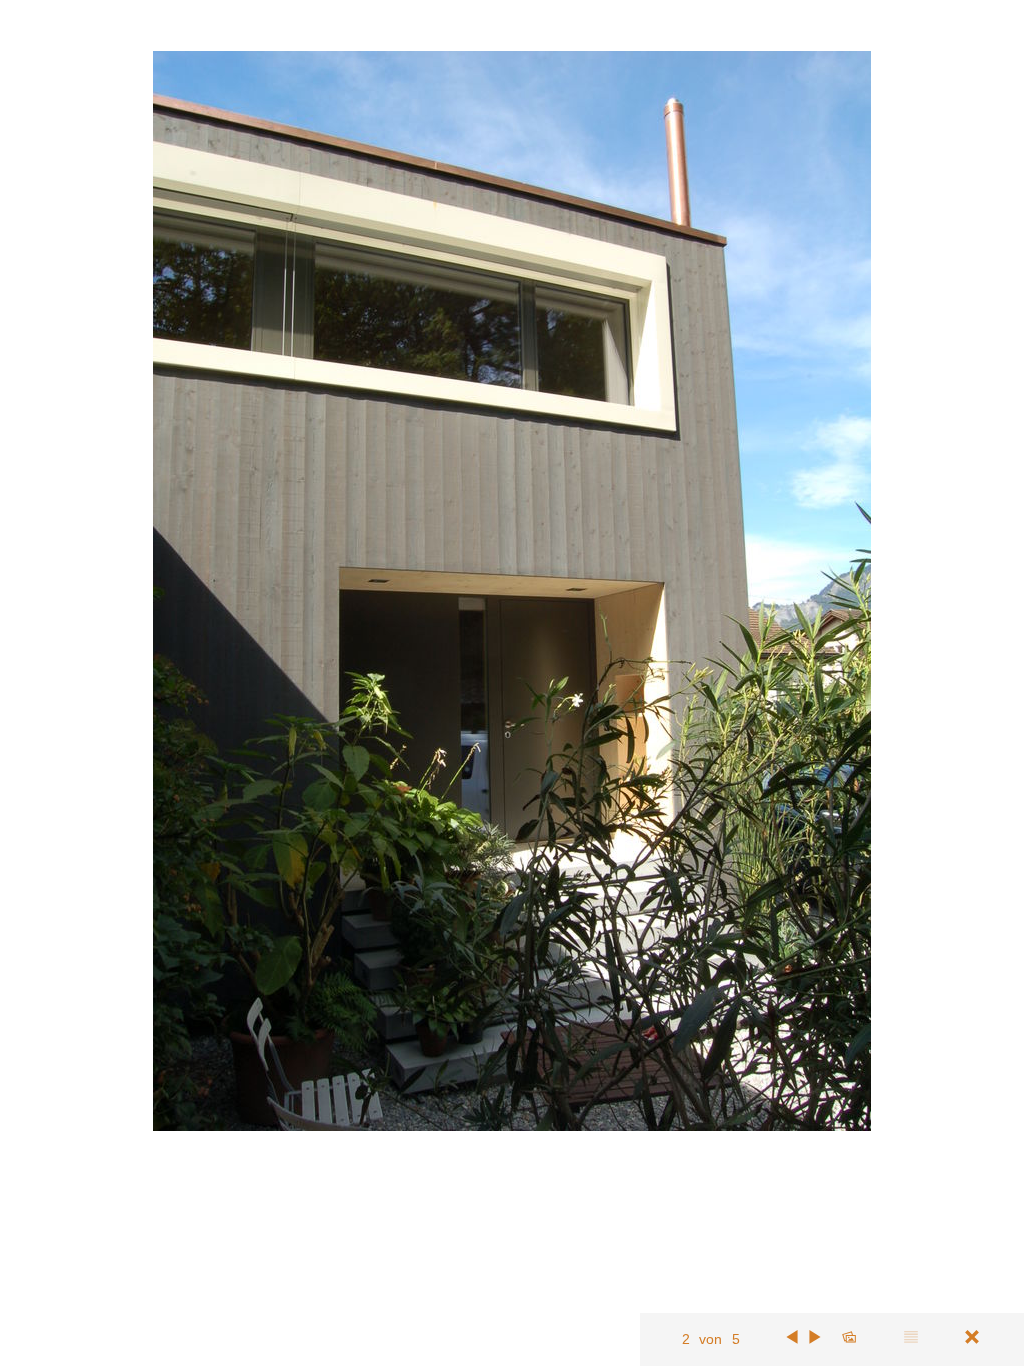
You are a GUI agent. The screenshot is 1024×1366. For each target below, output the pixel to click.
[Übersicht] (849, 1337)
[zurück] (792, 1337)
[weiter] (816, 1337)
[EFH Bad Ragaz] (972, 1337)
